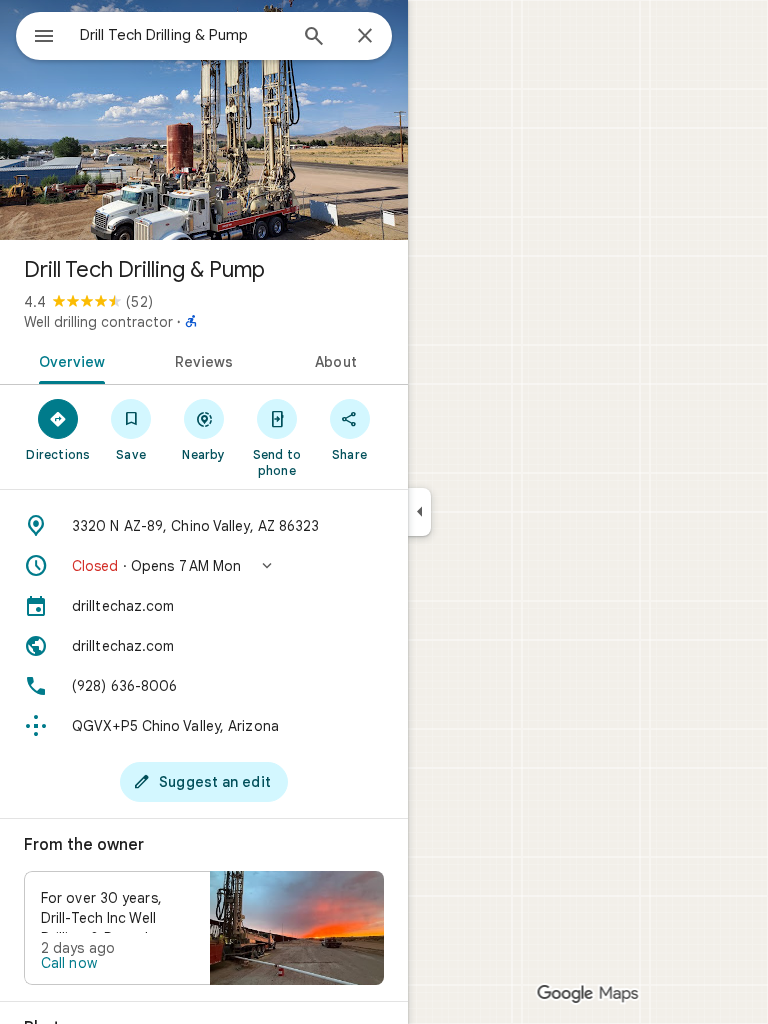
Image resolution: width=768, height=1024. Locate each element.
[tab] (68, 360)
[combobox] (183, 35)
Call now (69, 963)
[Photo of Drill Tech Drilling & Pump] (204, 120)
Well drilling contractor (98, 322)
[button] (204, 566)
